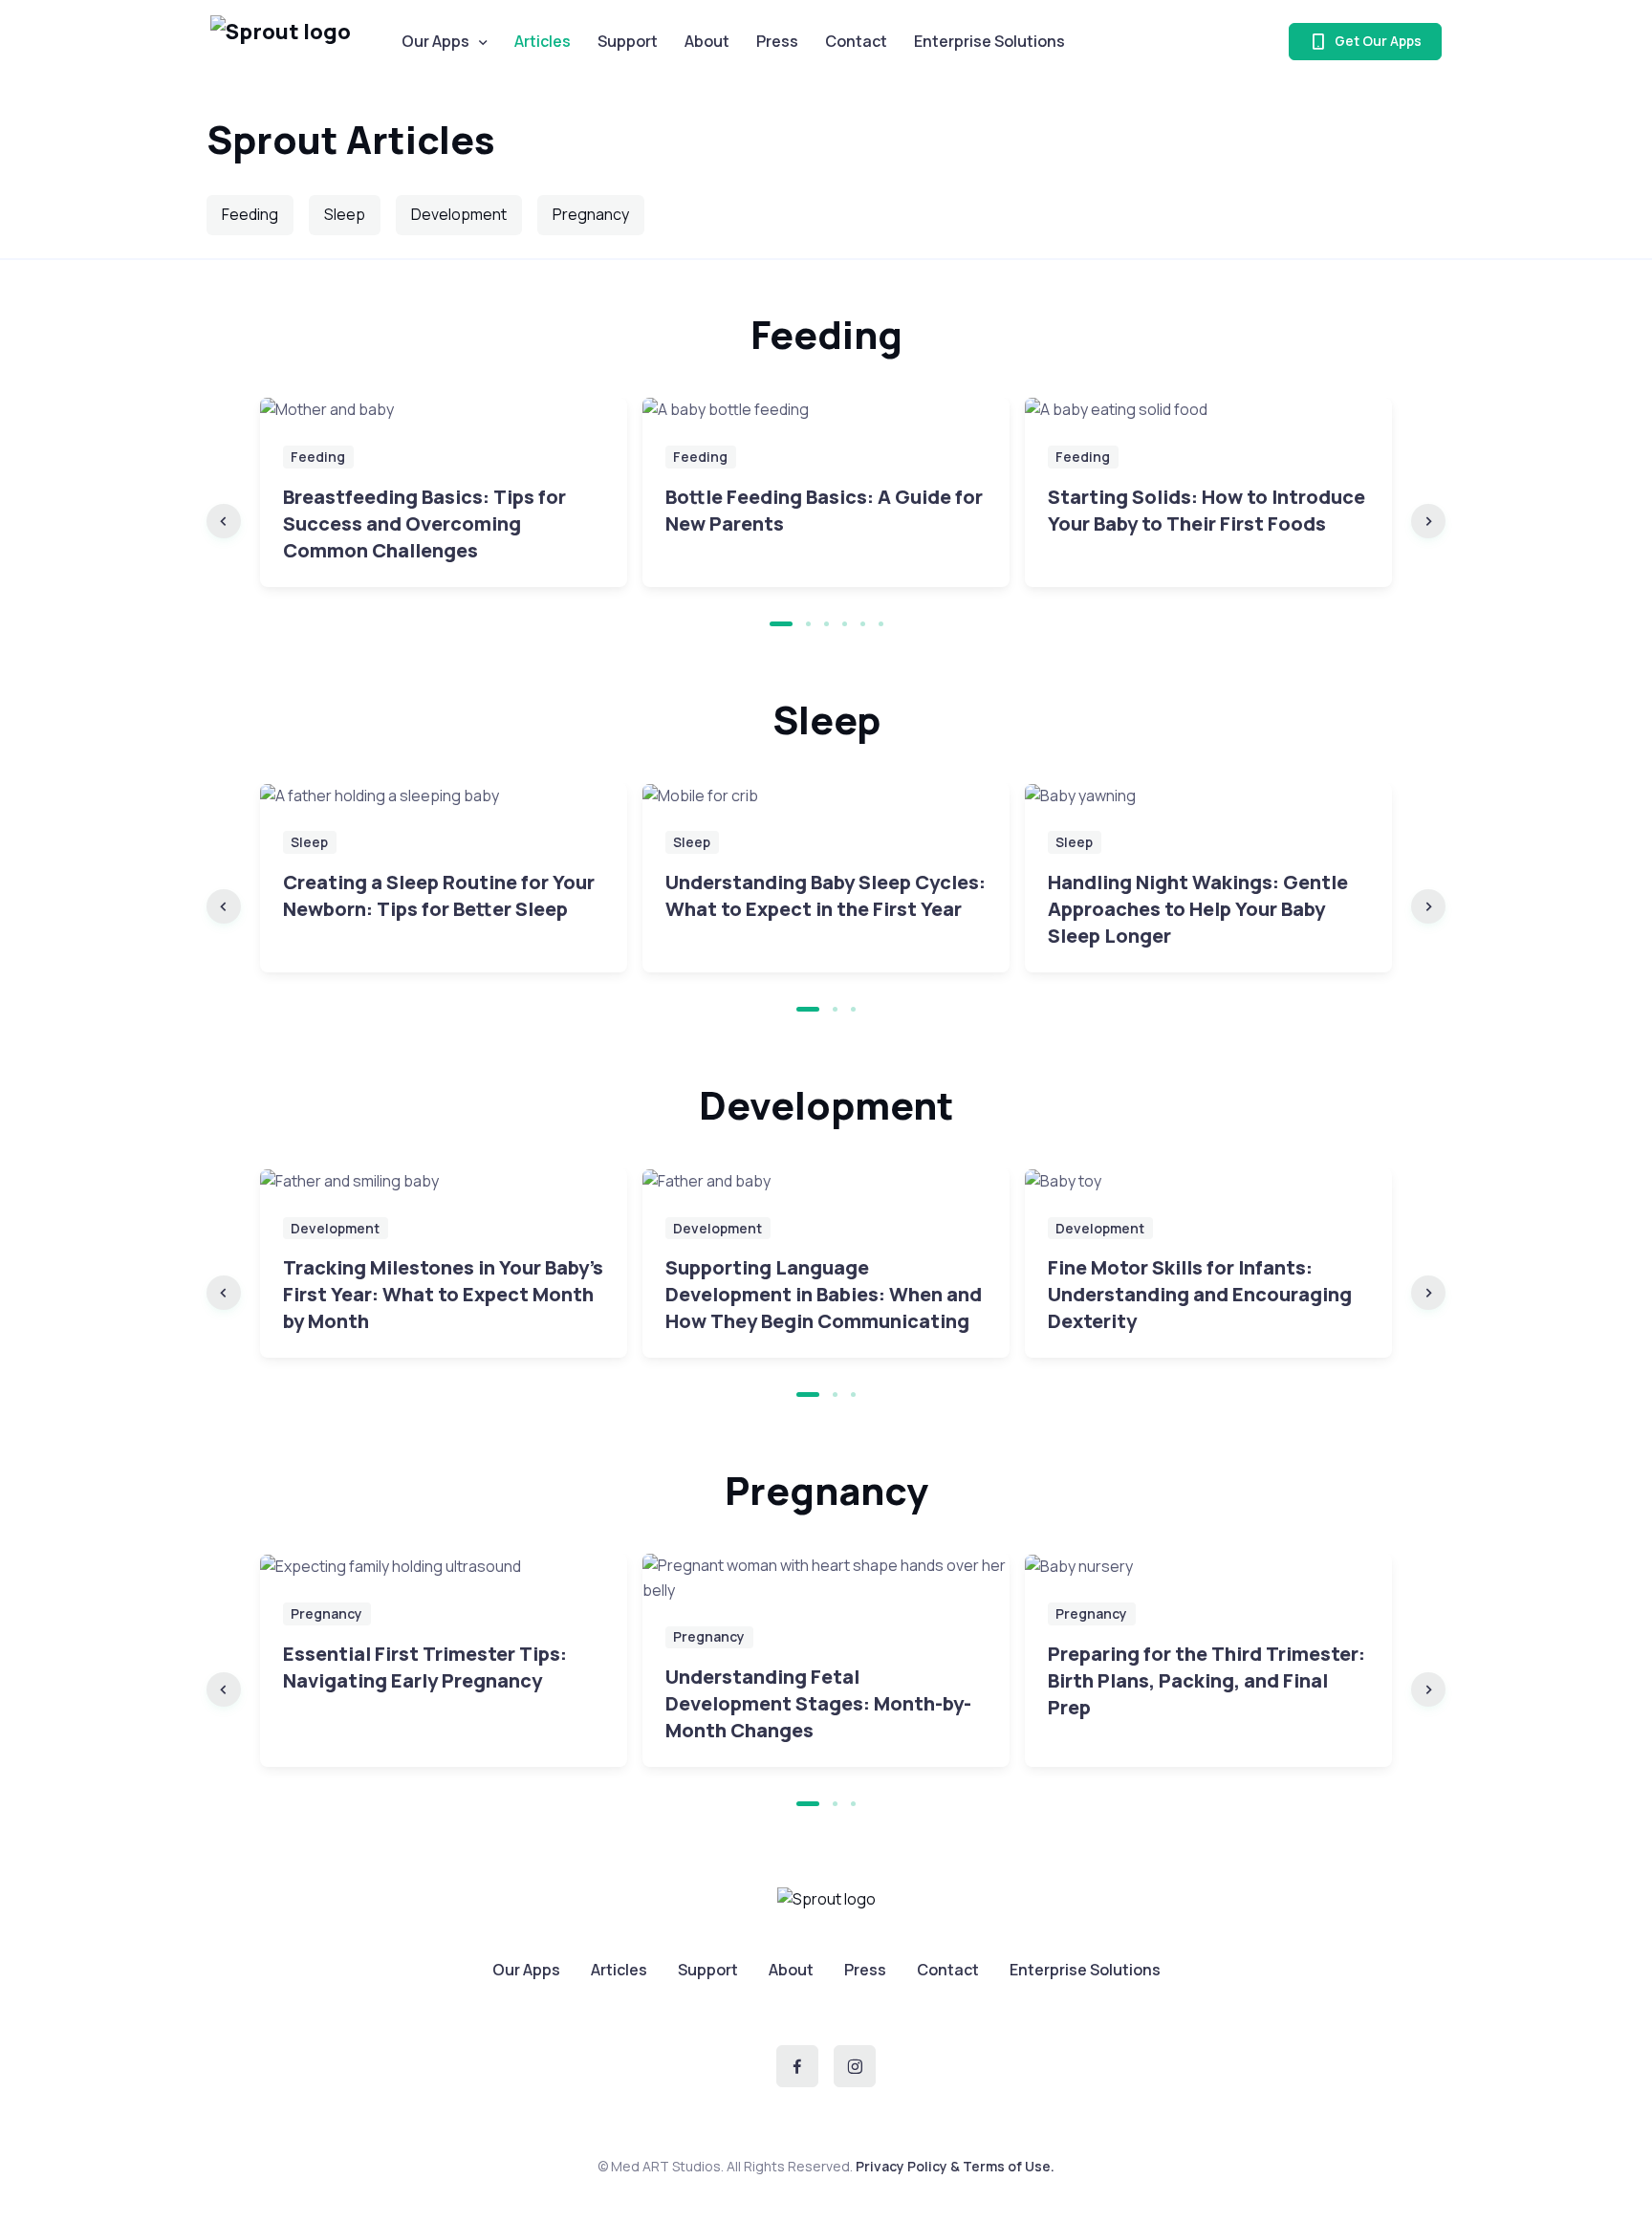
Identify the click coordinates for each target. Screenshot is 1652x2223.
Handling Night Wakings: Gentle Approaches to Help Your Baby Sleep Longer (1198, 909)
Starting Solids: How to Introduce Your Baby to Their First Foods (1206, 510)
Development (459, 214)
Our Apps (435, 41)
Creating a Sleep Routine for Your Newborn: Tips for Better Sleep (439, 895)
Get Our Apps (1377, 41)
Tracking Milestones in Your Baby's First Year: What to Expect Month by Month (443, 1294)
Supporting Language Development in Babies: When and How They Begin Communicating (824, 1294)
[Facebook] (797, 2066)
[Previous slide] (224, 521)
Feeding (250, 214)
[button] (781, 624)
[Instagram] (855, 2066)
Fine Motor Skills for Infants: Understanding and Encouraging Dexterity (1200, 1294)
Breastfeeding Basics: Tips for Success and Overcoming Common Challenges (424, 523)
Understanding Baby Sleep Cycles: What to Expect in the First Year (826, 895)
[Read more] (444, 410)
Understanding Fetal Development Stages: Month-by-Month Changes (818, 1703)
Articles (619, 1970)
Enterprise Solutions (989, 41)
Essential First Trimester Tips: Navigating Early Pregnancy (425, 1667)
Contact (856, 41)
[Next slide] (1428, 521)
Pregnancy (591, 214)
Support (628, 41)
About (707, 41)
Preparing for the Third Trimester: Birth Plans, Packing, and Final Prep (1206, 1680)
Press (777, 41)
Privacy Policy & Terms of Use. (955, 2166)
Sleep (345, 214)
